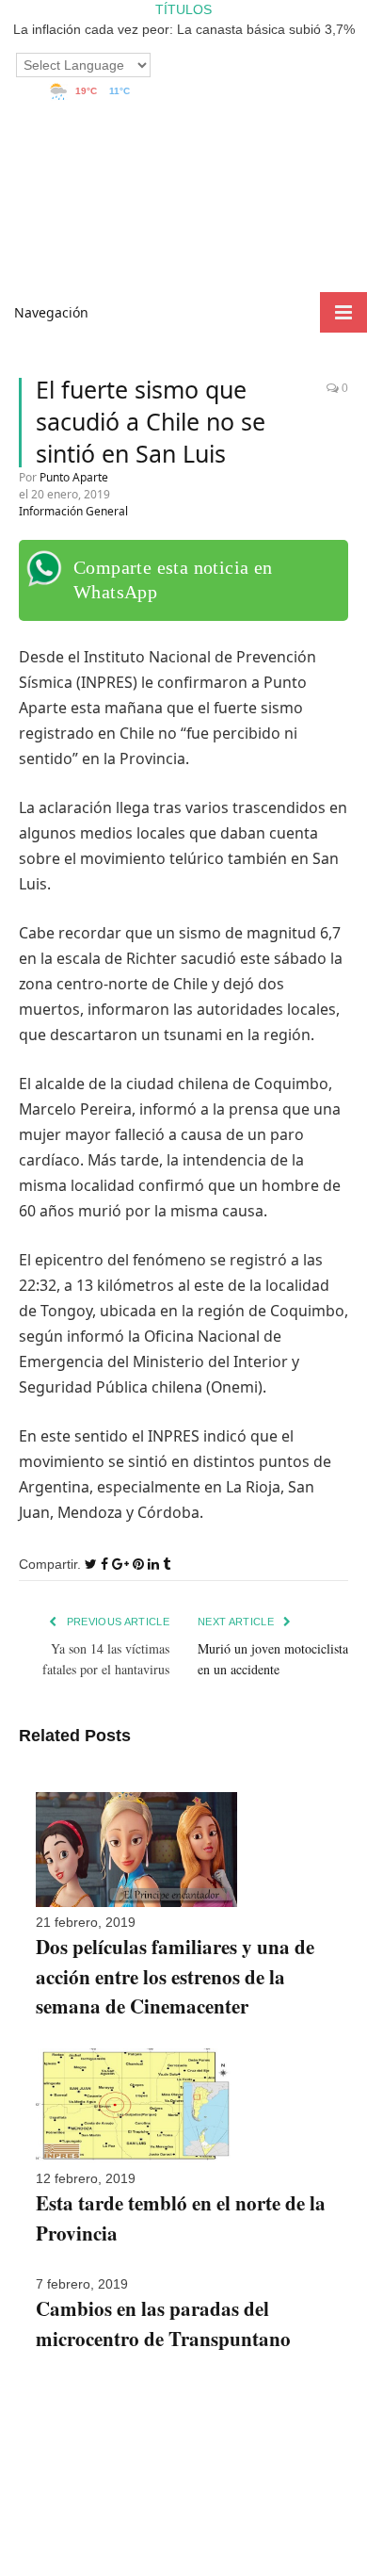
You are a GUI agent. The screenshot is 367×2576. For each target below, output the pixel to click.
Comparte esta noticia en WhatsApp (173, 579)
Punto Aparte (74, 477)
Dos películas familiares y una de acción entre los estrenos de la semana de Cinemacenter (175, 1976)
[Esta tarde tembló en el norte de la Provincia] (136, 2159)
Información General (73, 511)
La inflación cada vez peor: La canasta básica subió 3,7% (184, 29)
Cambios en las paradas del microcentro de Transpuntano (163, 2323)
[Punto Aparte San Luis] (183, 251)
